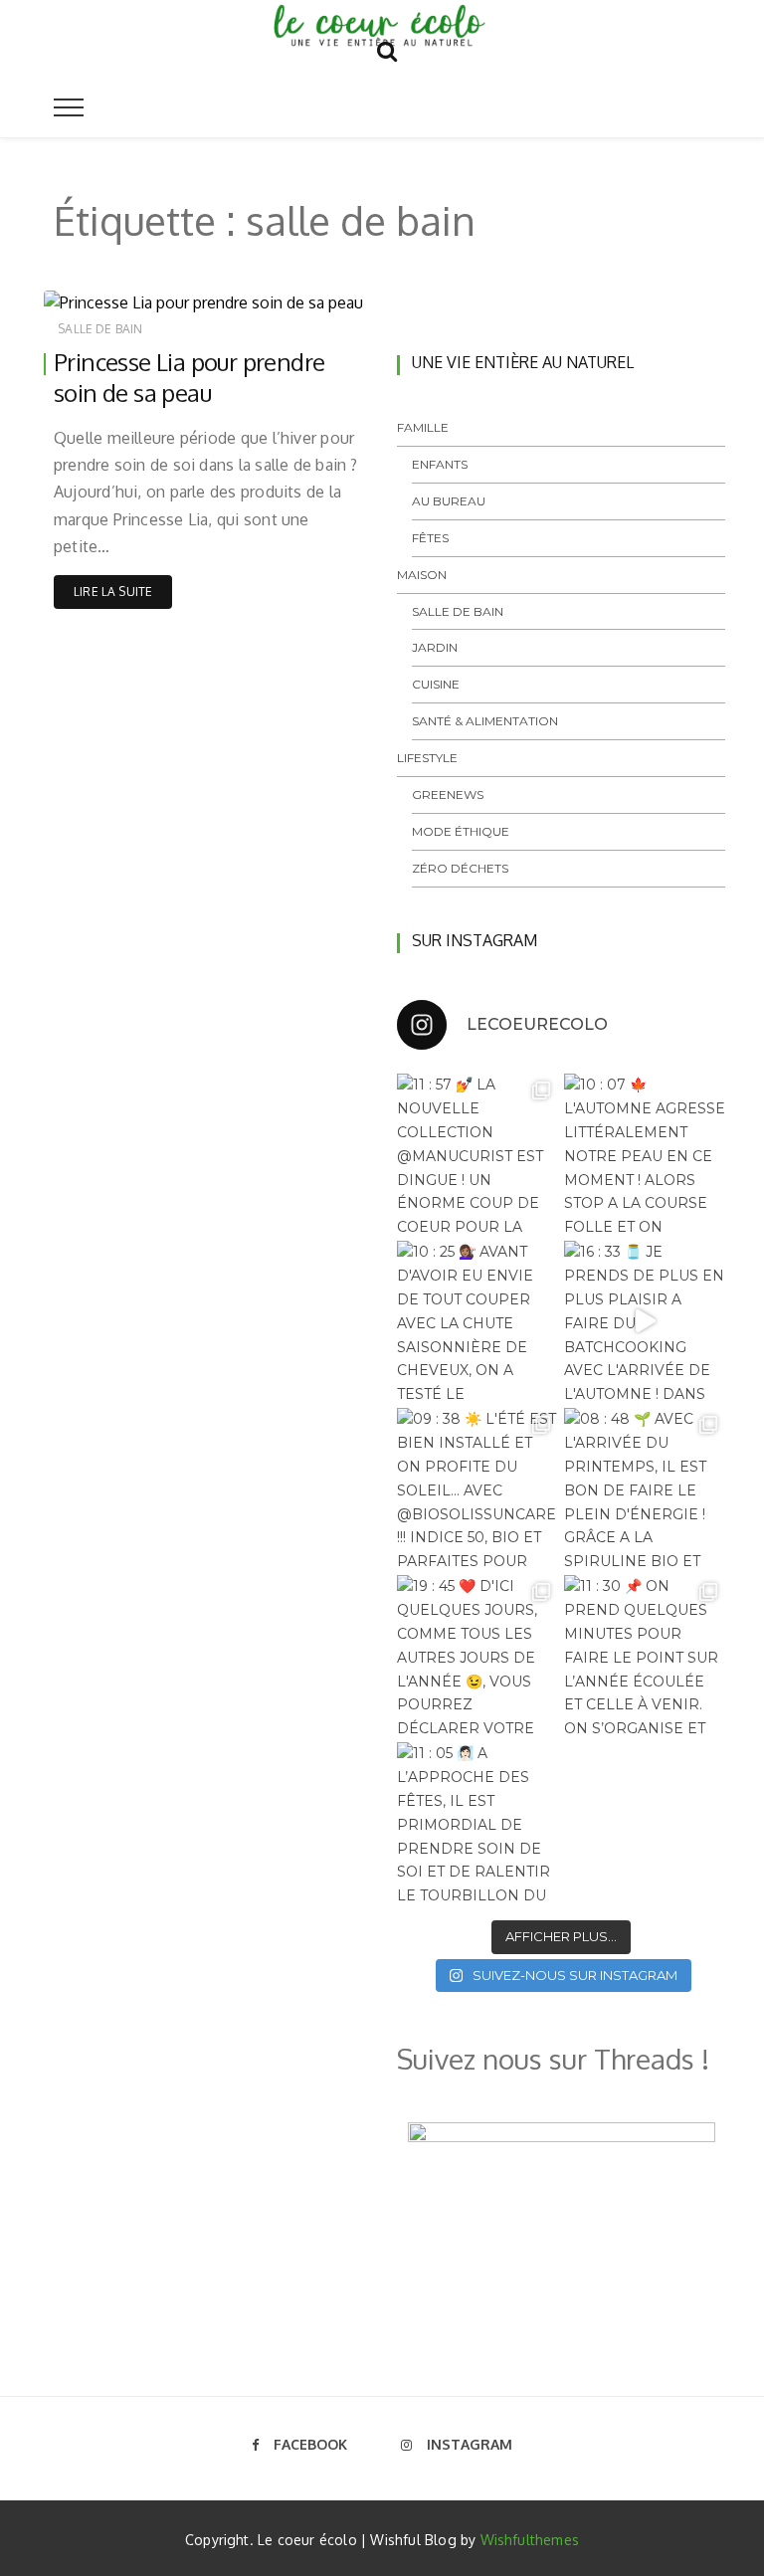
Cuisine (436, 684)
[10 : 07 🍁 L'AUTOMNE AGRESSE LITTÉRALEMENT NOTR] (645, 1154)
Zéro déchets (460, 868)
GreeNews (448, 794)
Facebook (310, 2444)
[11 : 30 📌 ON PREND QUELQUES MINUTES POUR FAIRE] (645, 1656)
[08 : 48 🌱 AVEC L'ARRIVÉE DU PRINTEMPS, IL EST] (645, 1488)
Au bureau (449, 501)
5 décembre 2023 (294, 295)
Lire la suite (113, 592)
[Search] (387, 48)
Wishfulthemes (530, 2540)
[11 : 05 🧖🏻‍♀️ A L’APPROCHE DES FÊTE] (477, 1823)
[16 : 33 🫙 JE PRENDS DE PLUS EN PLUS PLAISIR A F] (645, 1321)
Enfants (440, 464)
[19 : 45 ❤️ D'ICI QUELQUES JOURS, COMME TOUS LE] (477, 1656)
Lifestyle (427, 758)
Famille (423, 427)
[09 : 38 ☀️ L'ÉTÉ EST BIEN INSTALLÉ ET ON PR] (477, 1488)
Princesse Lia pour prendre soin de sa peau (189, 377)
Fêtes (430, 538)
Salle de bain (100, 329)
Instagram (470, 2444)
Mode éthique (461, 831)
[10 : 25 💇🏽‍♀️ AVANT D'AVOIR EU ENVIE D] (477, 1321)
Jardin (435, 647)
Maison (422, 575)
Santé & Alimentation (485, 721)
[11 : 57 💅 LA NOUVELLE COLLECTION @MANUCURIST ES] (477, 1154)
